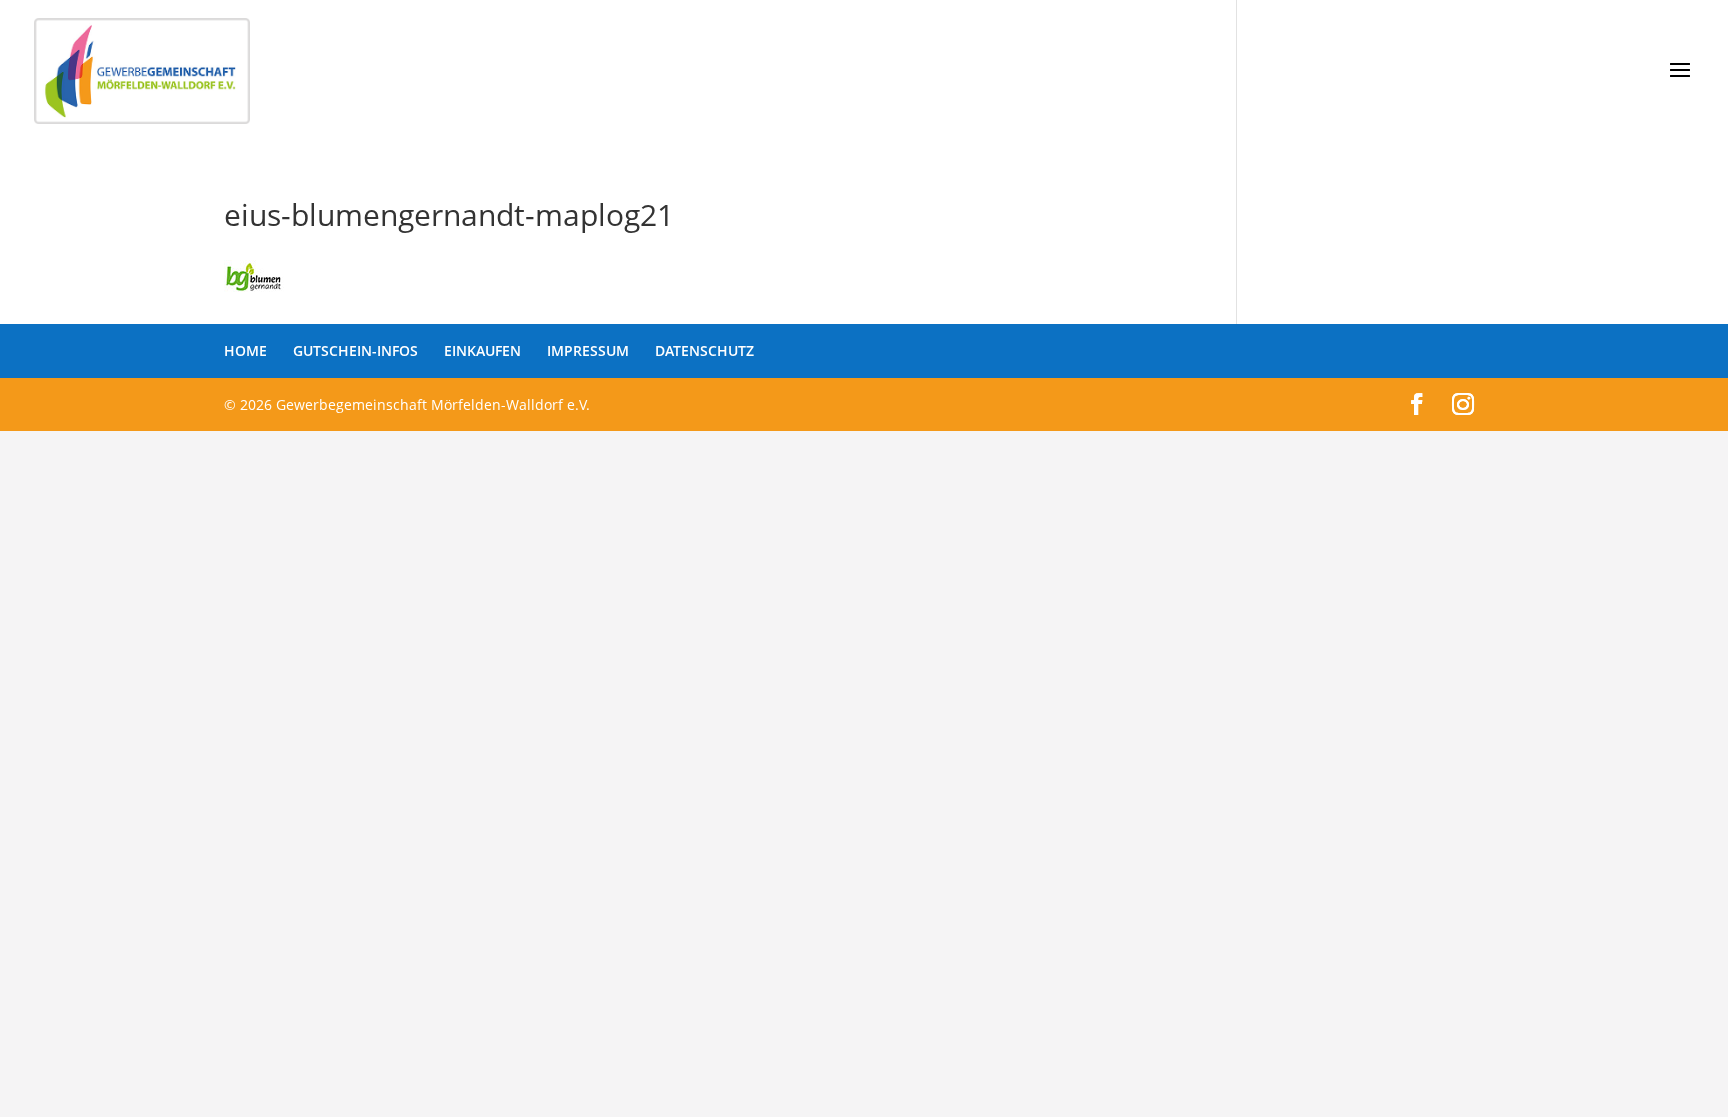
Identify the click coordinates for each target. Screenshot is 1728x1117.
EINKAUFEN (482, 350)
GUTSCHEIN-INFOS (355, 350)
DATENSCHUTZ (704, 350)
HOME (245, 350)
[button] (44, 1073)
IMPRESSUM (588, 350)
